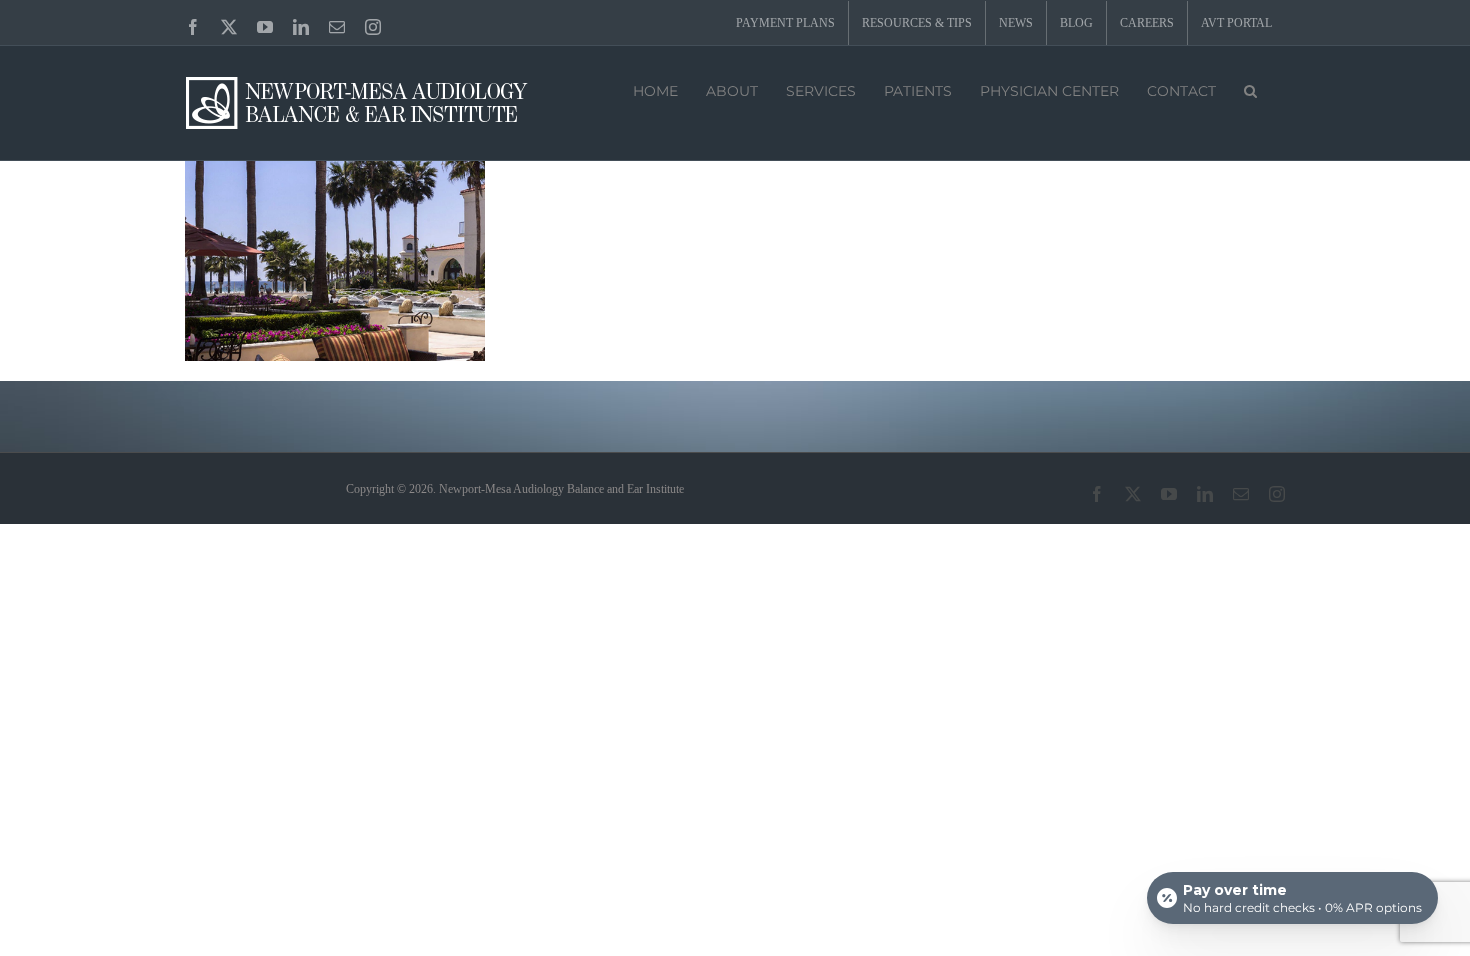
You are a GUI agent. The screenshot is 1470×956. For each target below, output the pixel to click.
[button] (1250, 89)
